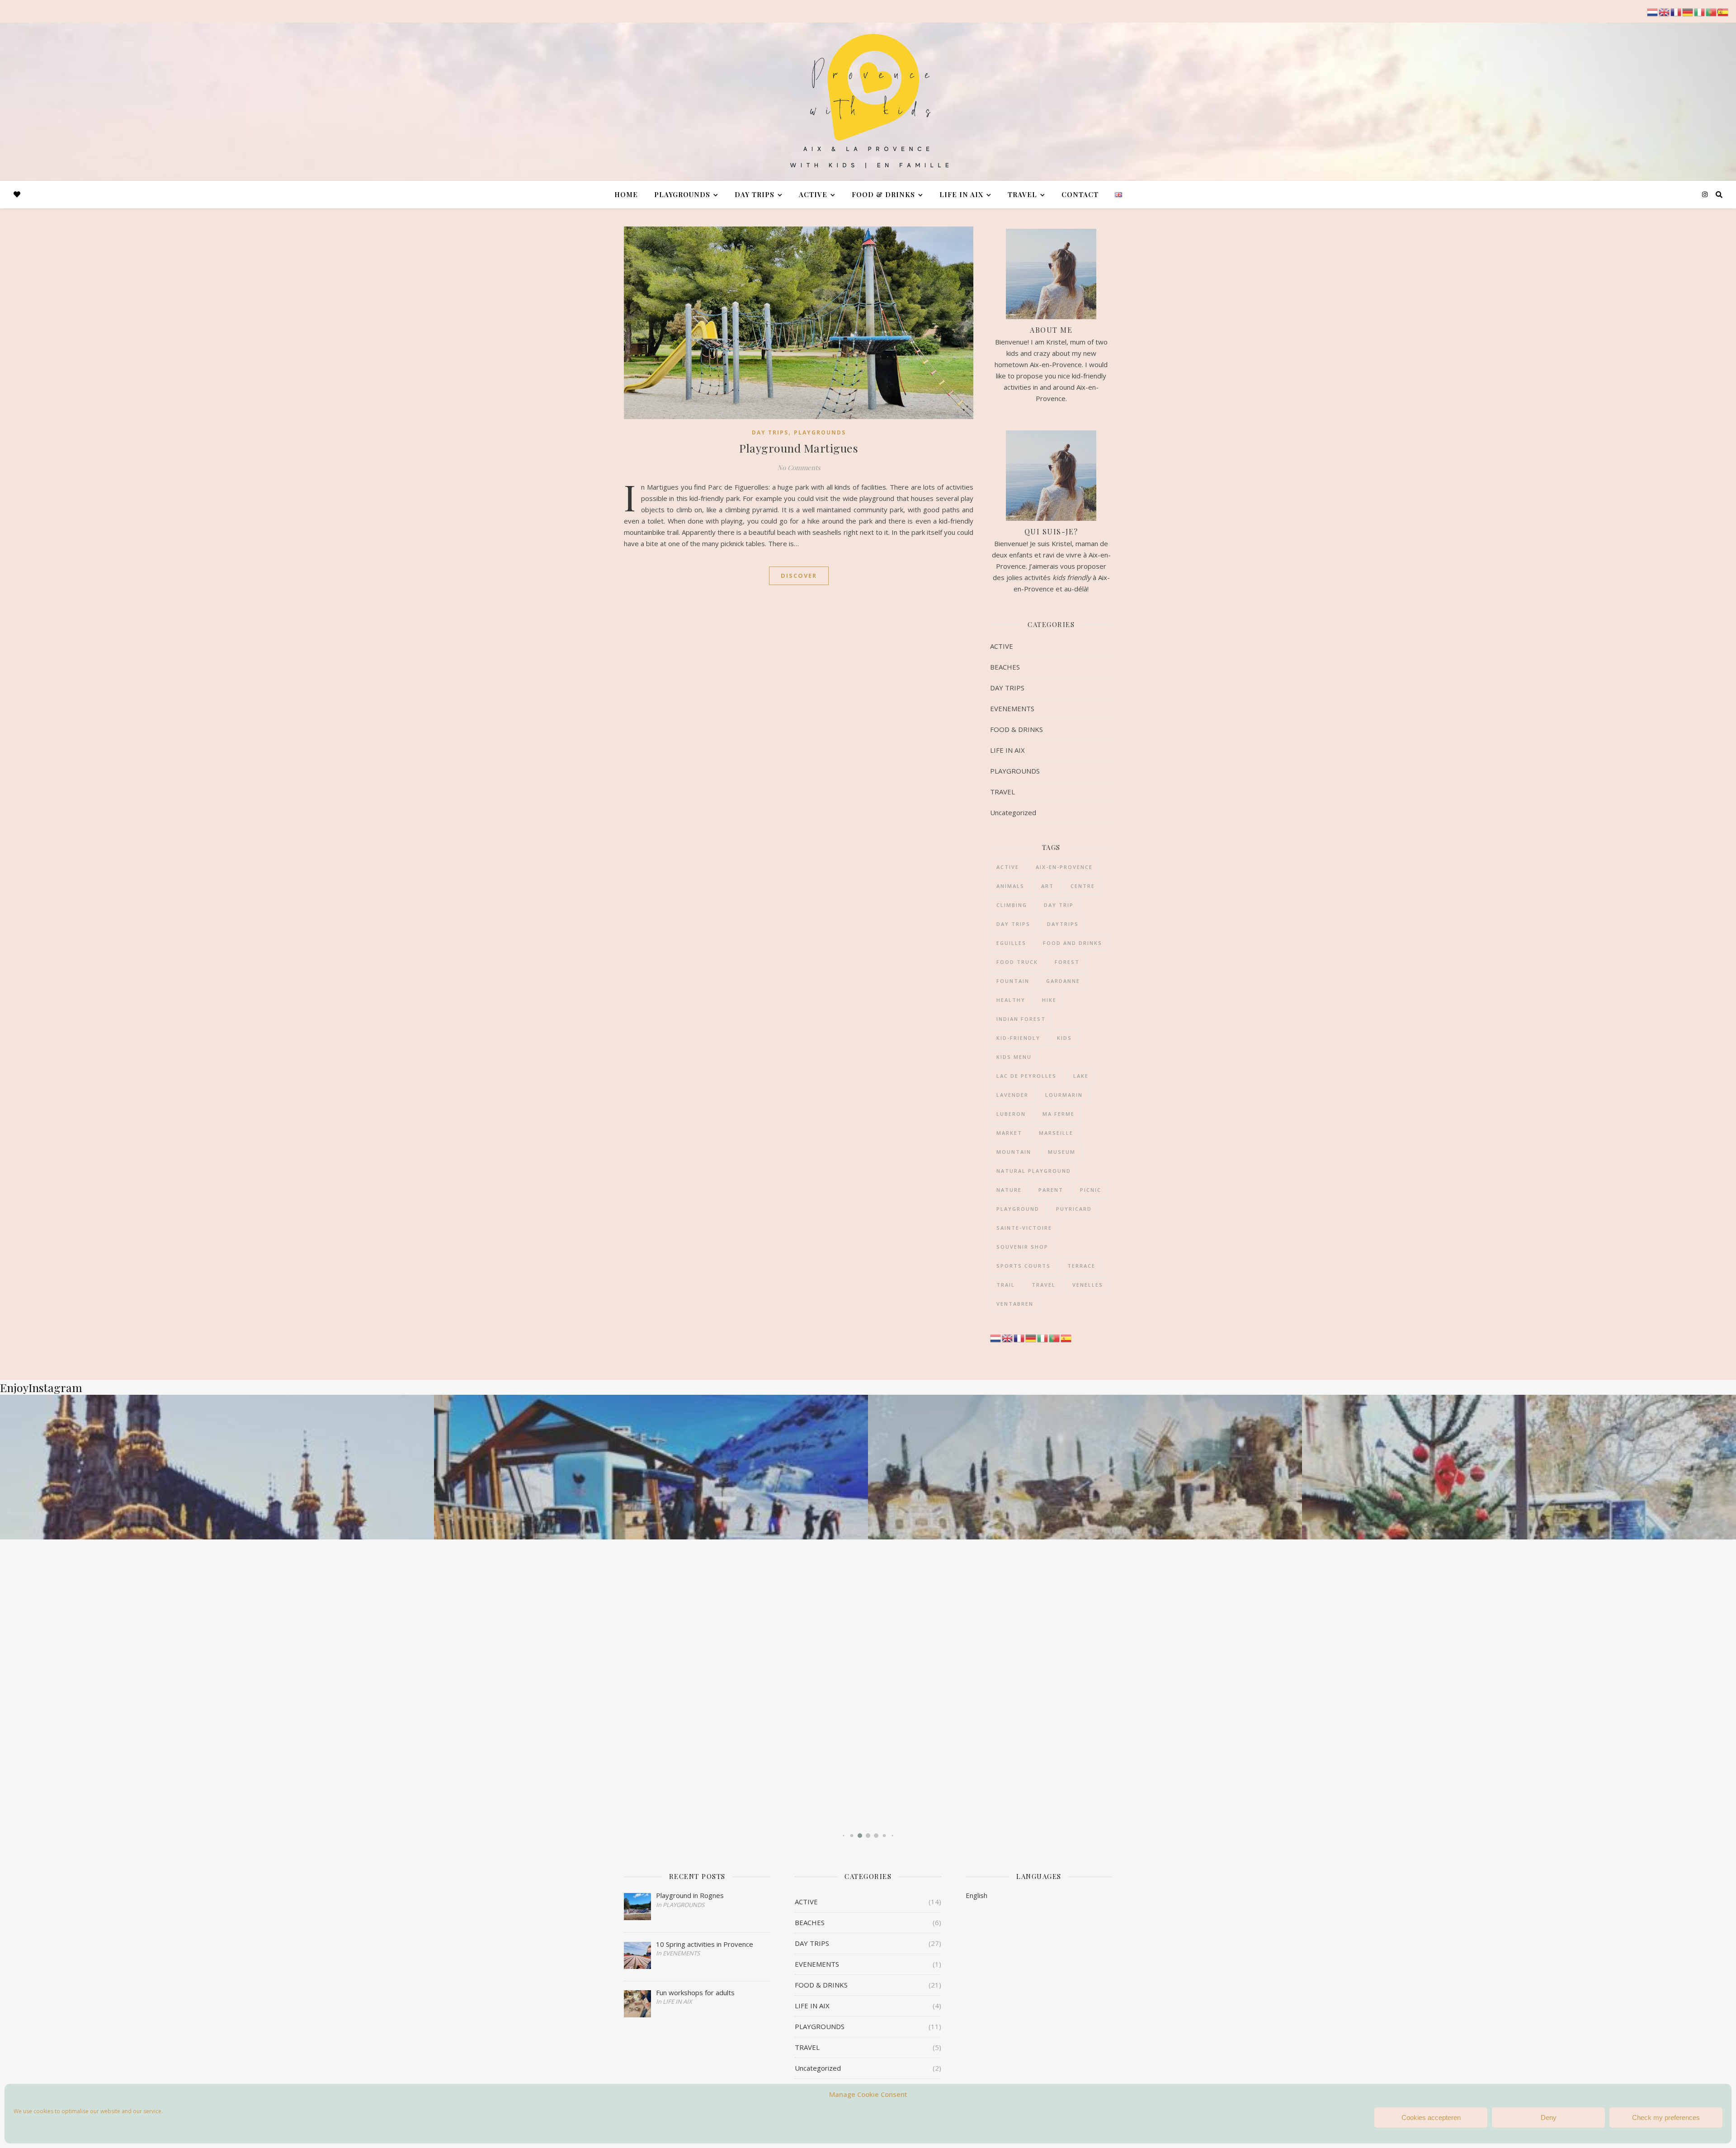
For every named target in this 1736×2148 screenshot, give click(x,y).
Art (1047, 886)
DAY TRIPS (755, 194)
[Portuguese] (1055, 1337)
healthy (1011, 1000)
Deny (1549, 2117)
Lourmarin (1064, 1095)
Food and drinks (1073, 943)
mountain (1014, 1152)
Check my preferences (1666, 2117)
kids (1064, 1038)
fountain (1013, 981)
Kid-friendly (1018, 1038)
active (1008, 867)
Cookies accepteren (1431, 2117)
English (976, 1895)
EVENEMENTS (1012, 708)
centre (1083, 886)
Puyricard (1074, 1209)
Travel (1044, 1285)
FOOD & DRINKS (883, 194)
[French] (1019, 1337)
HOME (626, 194)
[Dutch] (996, 1337)
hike (1049, 1000)
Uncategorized (1013, 812)
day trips (1013, 924)
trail (1006, 1285)
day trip (1059, 905)
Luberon (1011, 1114)
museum (1062, 1152)
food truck (1017, 962)
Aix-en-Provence (1064, 867)
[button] (843, 1835)
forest (1067, 962)
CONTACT (1080, 194)
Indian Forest (1021, 1019)
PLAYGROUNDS (682, 194)
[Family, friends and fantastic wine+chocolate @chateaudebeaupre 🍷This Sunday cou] (651, 1467)
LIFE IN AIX (961, 194)
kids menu (1014, 1057)
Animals (1010, 886)
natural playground (1034, 1171)
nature (1009, 1190)
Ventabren (1015, 1304)
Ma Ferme (1059, 1114)
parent (1051, 1190)
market (1009, 1133)
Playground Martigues (799, 448)
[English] (1008, 1337)
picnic (1091, 1190)
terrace (1081, 1266)
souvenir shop (1022, 1247)
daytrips (1063, 924)
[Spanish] (1066, 1337)
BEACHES (1005, 667)
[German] (1031, 1337)
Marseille (1056, 1133)
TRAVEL (1022, 194)
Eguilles (1011, 943)
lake (1081, 1076)
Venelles (1088, 1285)
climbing (1012, 905)
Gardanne (1063, 981)
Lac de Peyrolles (1026, 1076)
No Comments (799, 467)
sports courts (1024, 1266)
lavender (1012, 1095)
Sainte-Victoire (1024, 1228)
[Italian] (1043, 1337)
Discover (799, 576)
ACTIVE (813, 194)
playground (1018, 1209)
